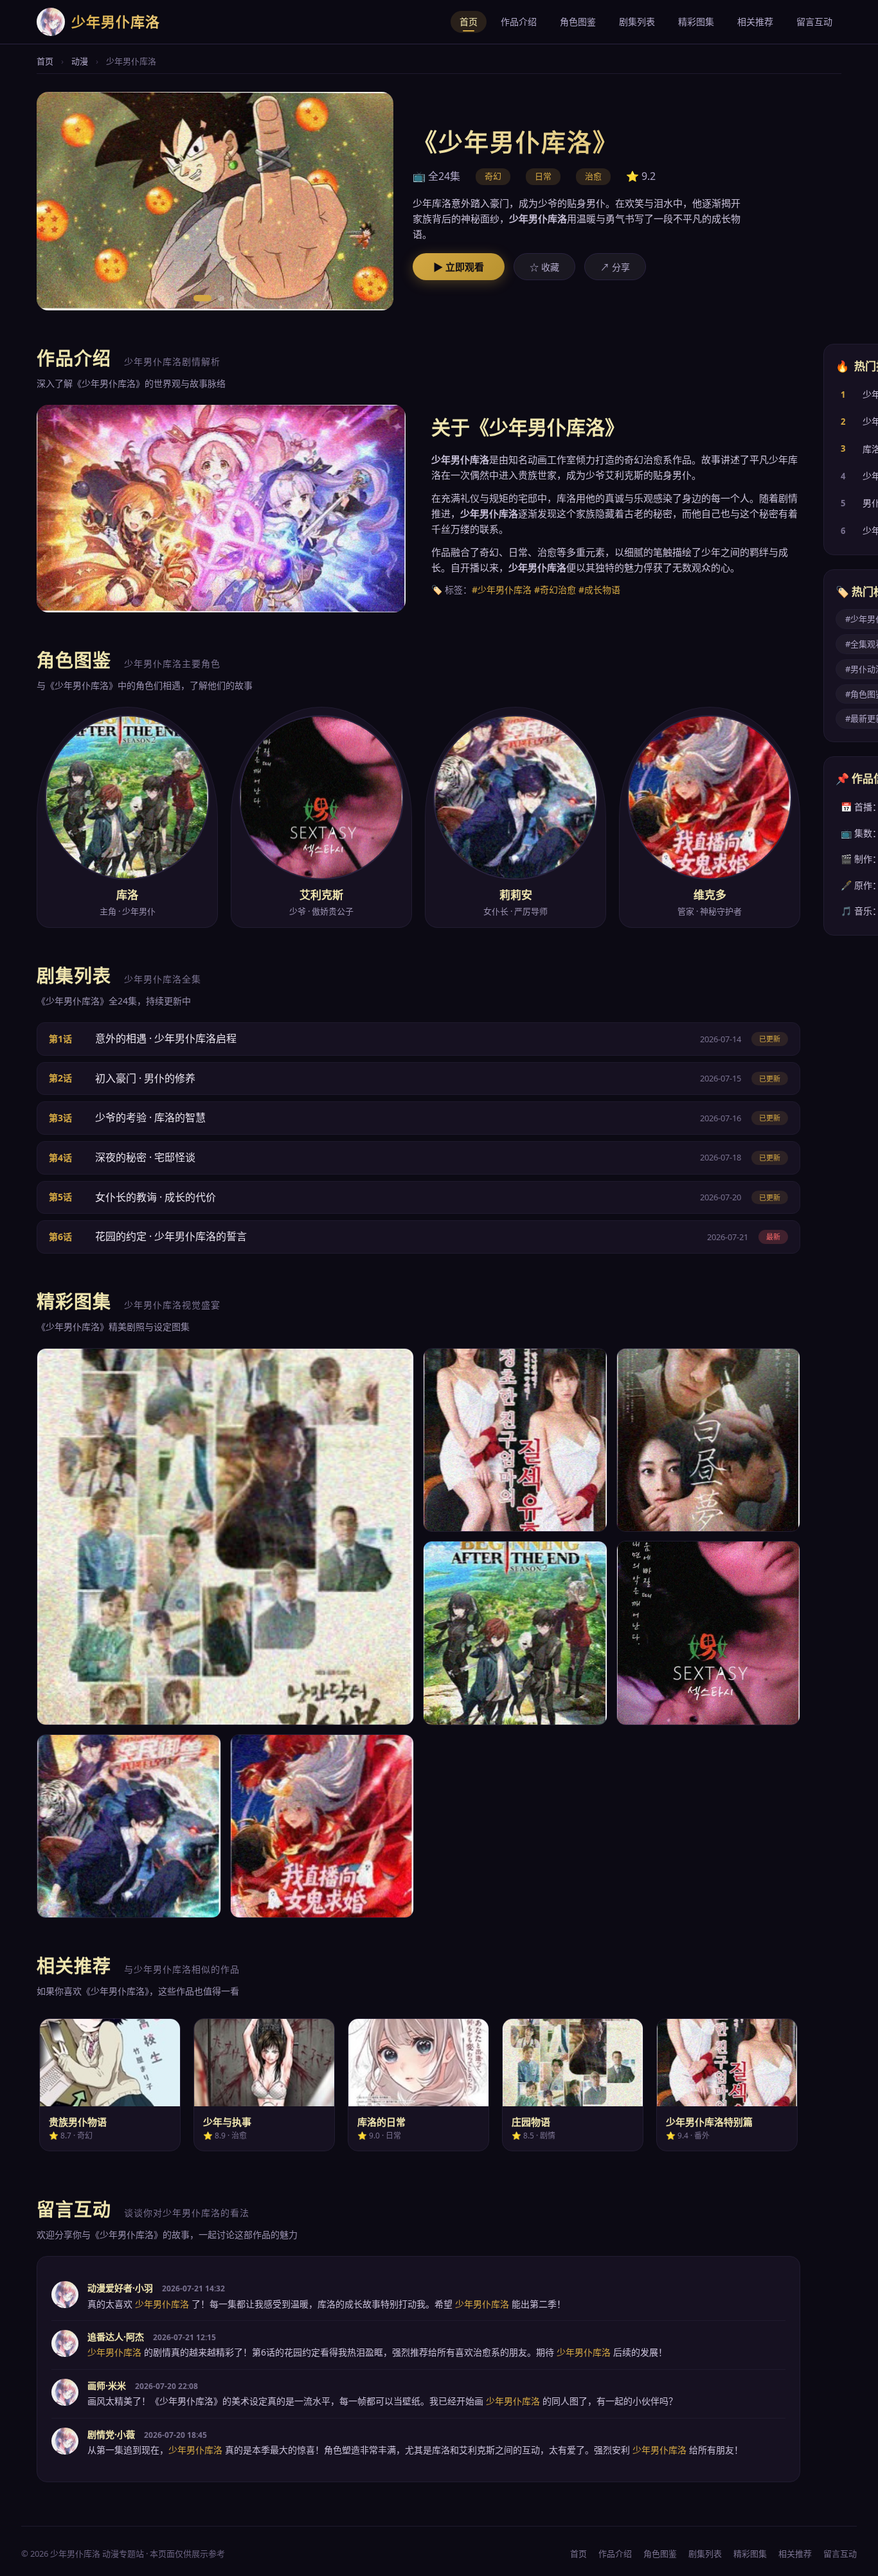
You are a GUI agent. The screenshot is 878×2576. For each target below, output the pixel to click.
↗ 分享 (615, 267)
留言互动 (814, 22)
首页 (469, 22)
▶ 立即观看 (459, 267)
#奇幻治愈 (555, 590)
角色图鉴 (578, 22)
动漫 (80, 61)
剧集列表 (637, 22)
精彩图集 (696, 22)
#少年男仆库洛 (502, 590)
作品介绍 (519, 22)
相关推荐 (755, 22)
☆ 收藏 (544, 267)
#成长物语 (599, 590)
